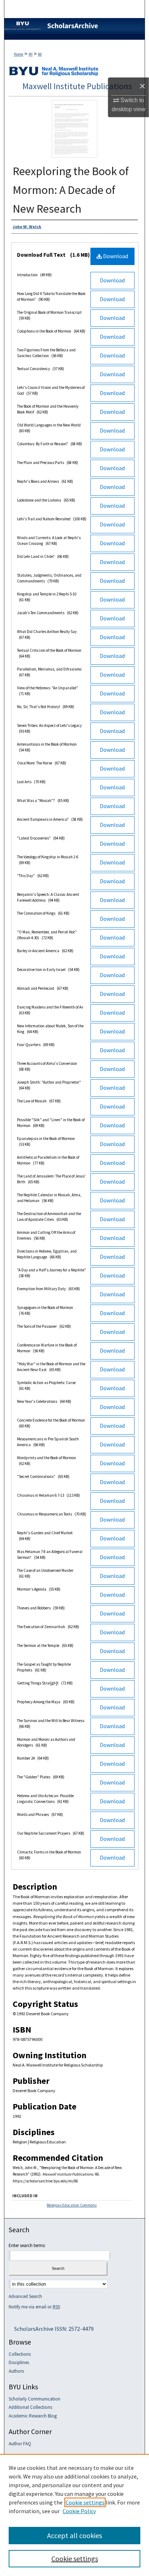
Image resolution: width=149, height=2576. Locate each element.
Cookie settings (85, 2502)
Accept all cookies (74, 2535)
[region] (74, 2515)
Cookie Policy (79, 2511)
